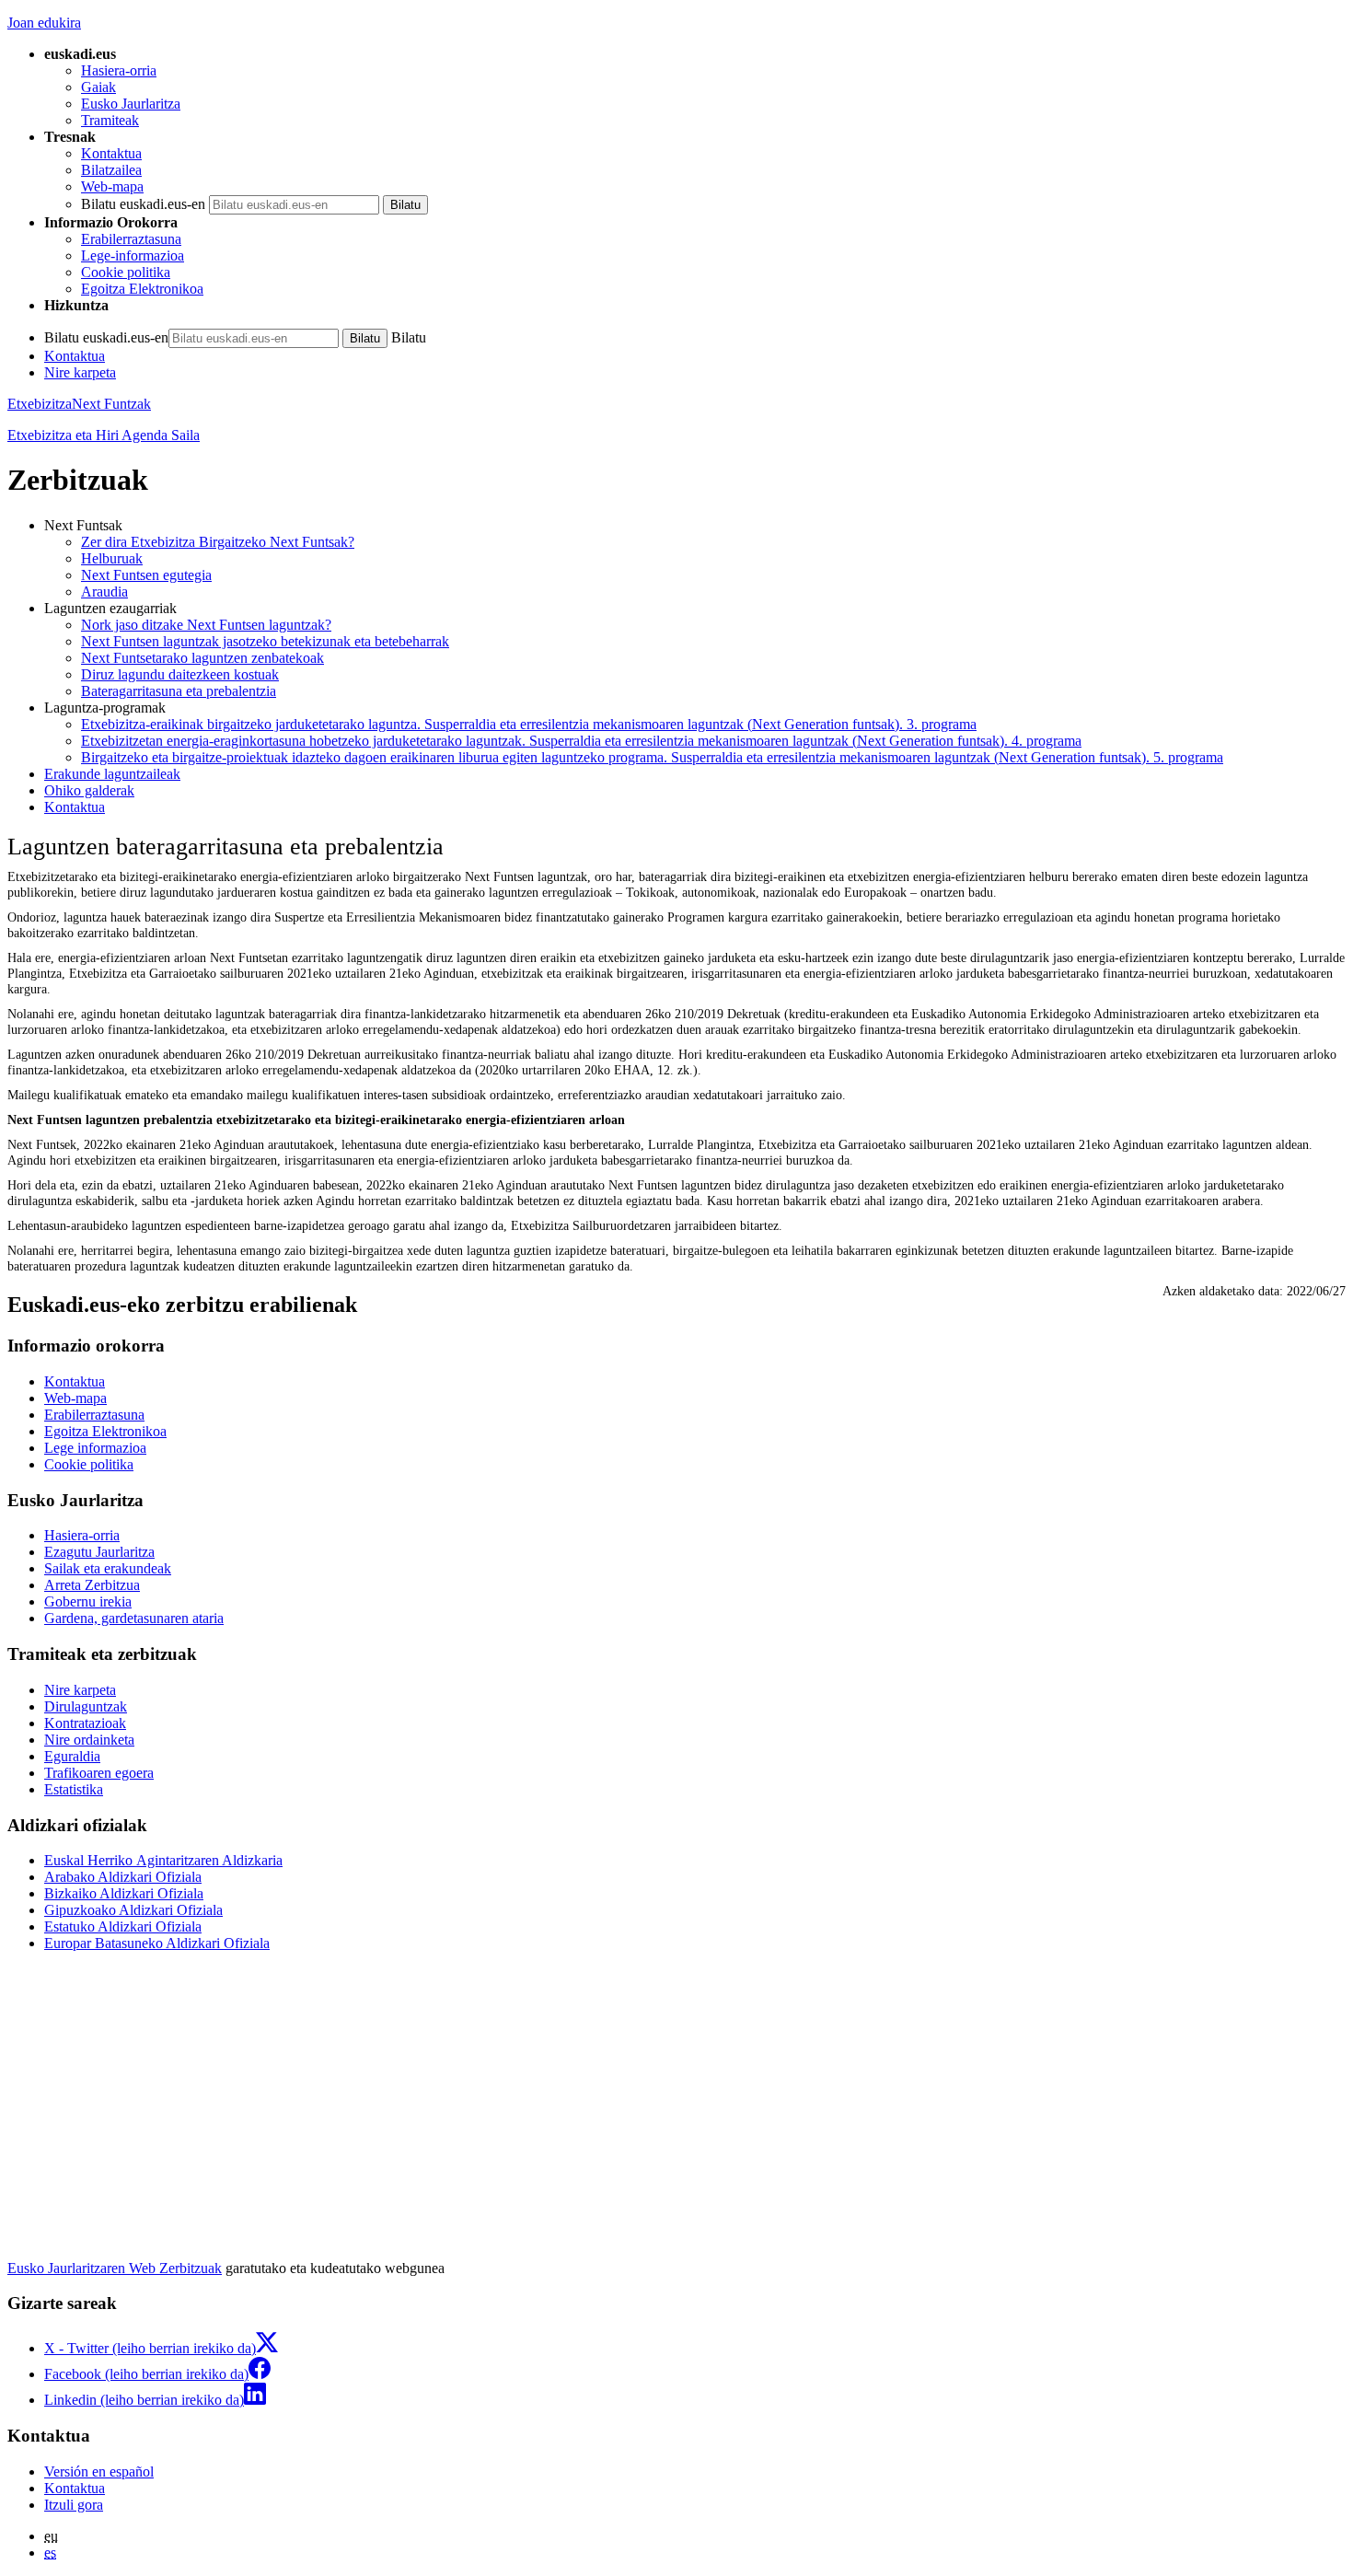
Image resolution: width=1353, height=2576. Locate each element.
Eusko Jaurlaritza (131, 104)
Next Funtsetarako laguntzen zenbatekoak (202, 658)
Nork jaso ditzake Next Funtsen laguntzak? (206, 625)
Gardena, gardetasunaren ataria (134, 1618)
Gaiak (98, 87)
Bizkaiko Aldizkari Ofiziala (124, 1893)
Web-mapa (112, 186)
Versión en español (99, 2472)
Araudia (104, 592)
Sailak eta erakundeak (108, 1568)
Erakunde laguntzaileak (112, 774)
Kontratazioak (85, 1723)
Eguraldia (72, 1756)
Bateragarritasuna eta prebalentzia (179, 691)
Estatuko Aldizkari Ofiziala (123, 1926)
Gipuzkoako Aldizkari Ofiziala (133, 1910)
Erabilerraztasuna (131, 239)
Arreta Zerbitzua (92, 1585)
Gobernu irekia (88, 1601)
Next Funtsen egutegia (146, 575)
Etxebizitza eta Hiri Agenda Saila (104, 435)
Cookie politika (126, 272)
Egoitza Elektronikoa (142, 289)
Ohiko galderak (89, 790)
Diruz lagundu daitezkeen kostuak (180, 674)
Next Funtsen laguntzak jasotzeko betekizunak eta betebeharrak (265, 641)
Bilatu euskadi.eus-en (143, 204)
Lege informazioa (95, 1448)
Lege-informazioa (133, 255)
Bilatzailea (111, 170)
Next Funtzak (111, 404)
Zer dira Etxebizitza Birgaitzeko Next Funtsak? (218, 542)
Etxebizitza (40, 404)
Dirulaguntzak (86, 1706)
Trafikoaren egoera (99, 1773)
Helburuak (112, 558)
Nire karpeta (80, 372)
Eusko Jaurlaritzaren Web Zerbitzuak (115, 2268)
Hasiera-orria (119, 70)
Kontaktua (111, 153)
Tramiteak (110, 120)
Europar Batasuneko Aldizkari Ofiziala (157, 1943)
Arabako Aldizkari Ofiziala (123, 1877)
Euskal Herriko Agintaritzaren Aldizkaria (163, 1860)
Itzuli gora (74, 2505)
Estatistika (74, 1789)
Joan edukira (44, 23)
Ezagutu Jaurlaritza (99, 1552)
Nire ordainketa (89, 1740)
